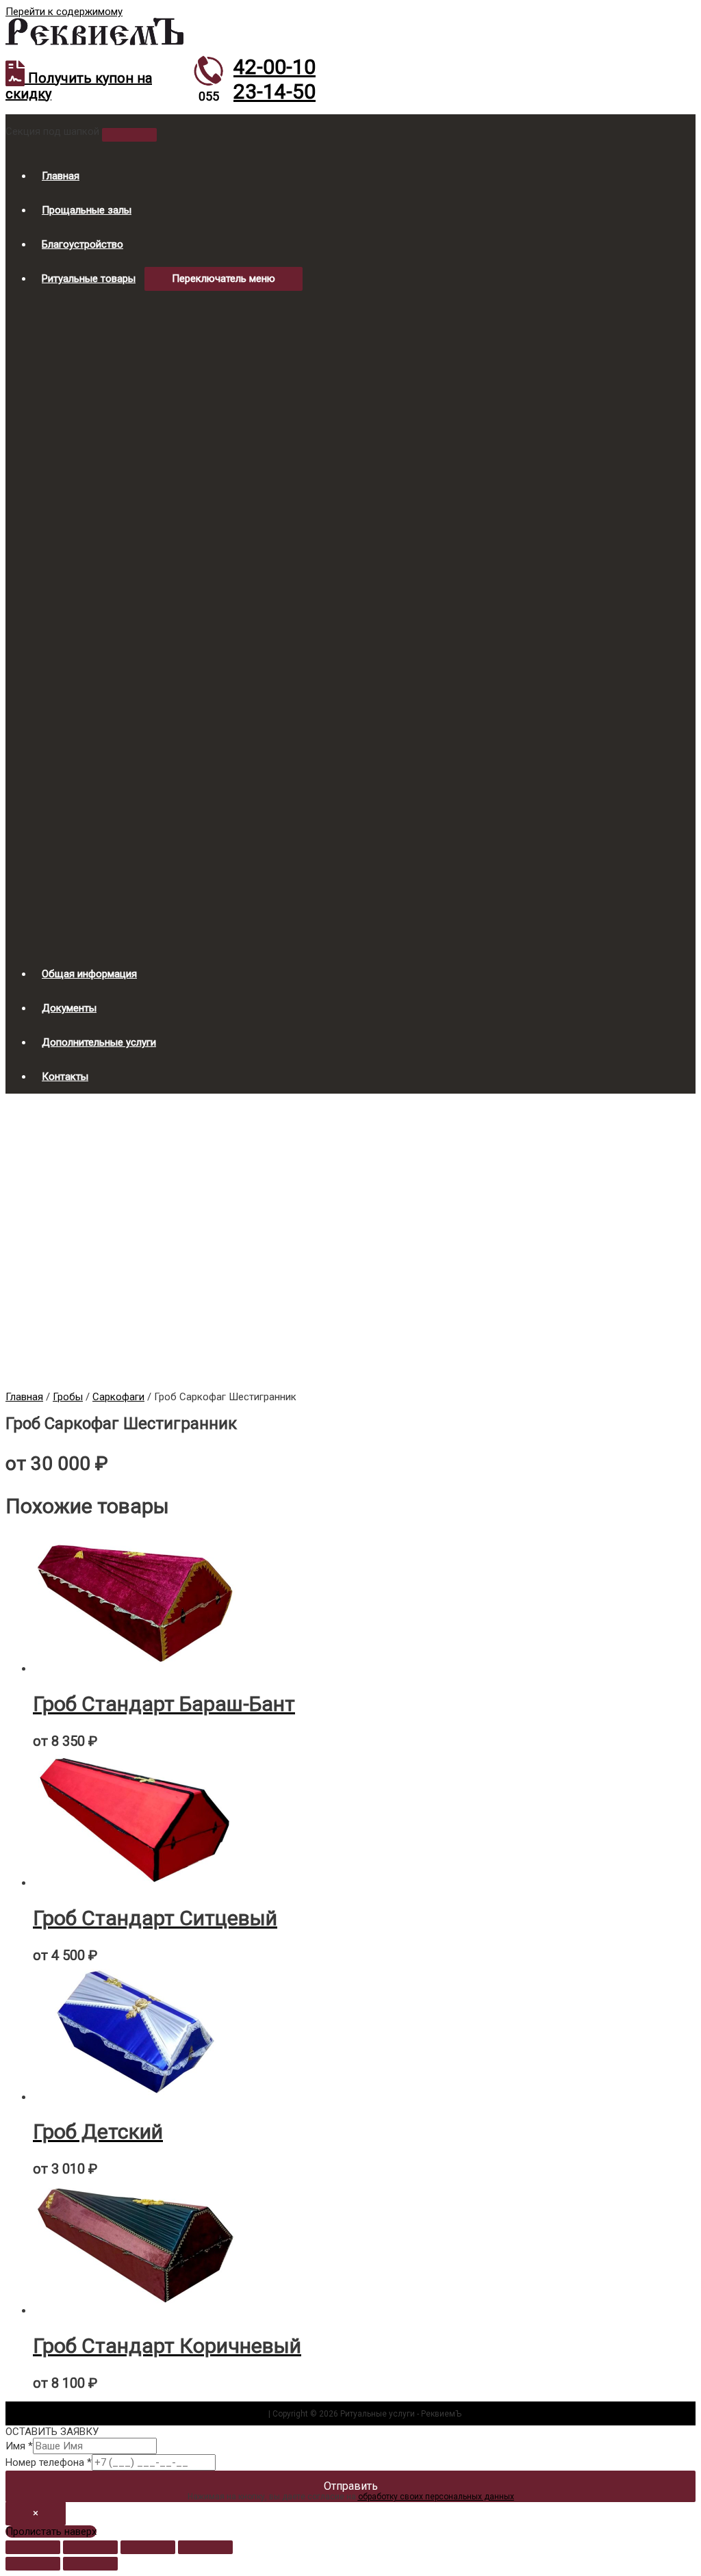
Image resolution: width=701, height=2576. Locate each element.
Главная (24, 1397)
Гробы (68, 1397)
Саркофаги (118, 1397)
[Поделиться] (90, 2547)
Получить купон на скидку (79, 86)
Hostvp (253, 2414)
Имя (19, 2446)
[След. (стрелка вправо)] (90, 2564)
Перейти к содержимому (64, 12)
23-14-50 (275, 91)
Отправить (351, 2486)
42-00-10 (275, 67)
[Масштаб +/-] (205, 2547)
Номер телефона (49, 2462)
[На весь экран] (148, 2547)
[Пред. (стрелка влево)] (33, 2564)
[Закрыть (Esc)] (33, 2547)
